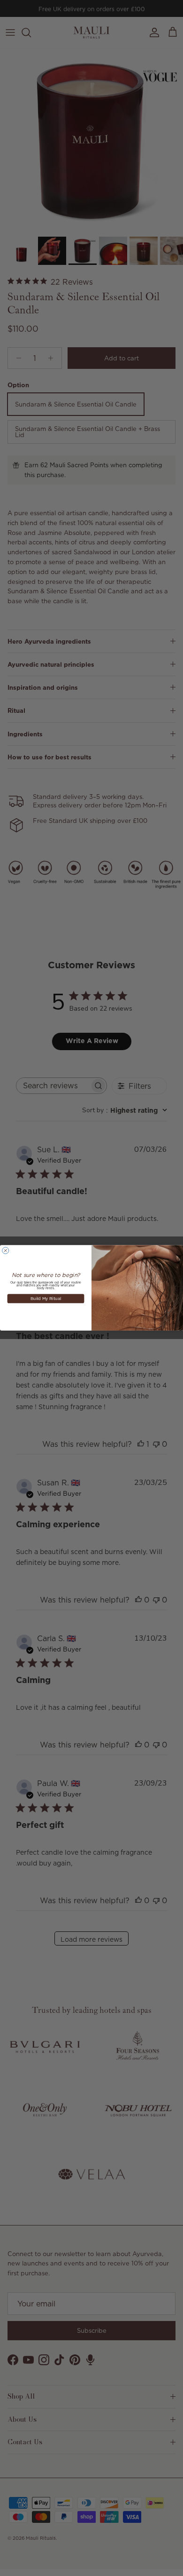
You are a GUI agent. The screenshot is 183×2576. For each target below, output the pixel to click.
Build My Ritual (46, 1299)
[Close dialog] (6, 1251)
